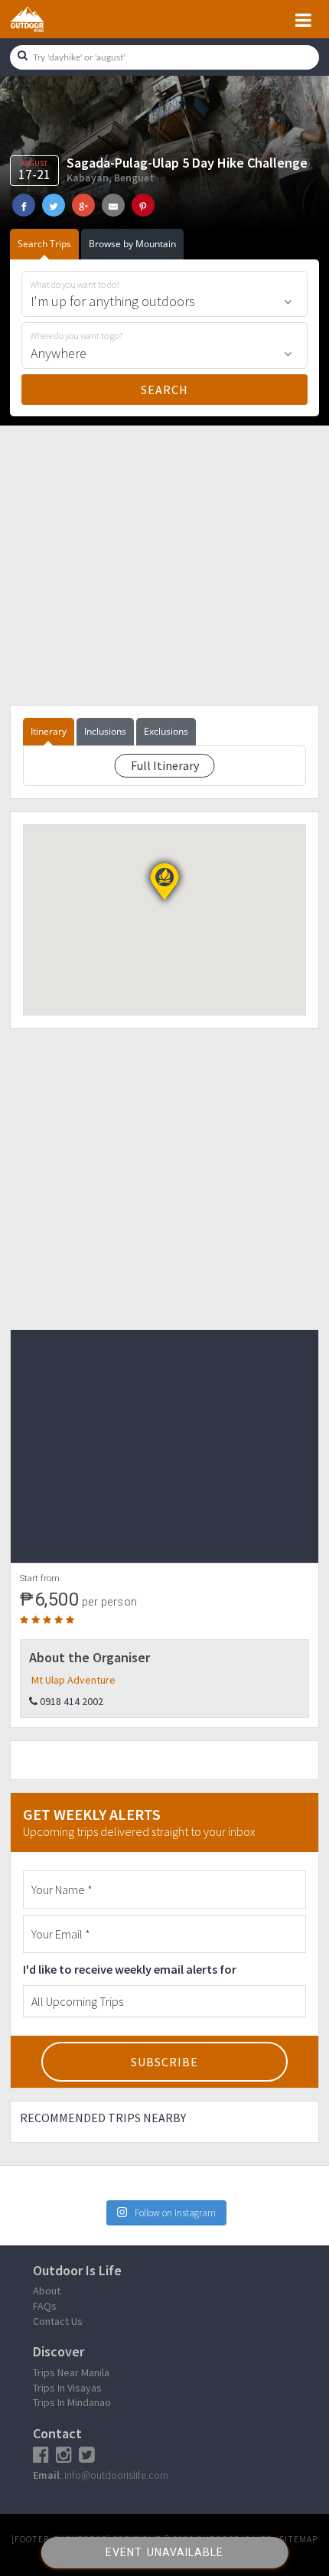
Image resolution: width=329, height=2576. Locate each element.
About (47, 2291)
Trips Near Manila (71, 2372)
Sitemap (298, 2539)
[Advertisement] (164, 564)
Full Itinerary (165, 765)
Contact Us (58, 2321)
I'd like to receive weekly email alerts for (130, 1969)
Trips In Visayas (67, 2388)
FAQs (45, 2306)
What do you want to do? (75, 285)
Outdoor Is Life (44, 19)
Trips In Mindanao (72, 2402)
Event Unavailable (164, 2552)
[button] (164, 882)
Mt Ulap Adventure (73, 1680)
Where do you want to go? (76, 336)
